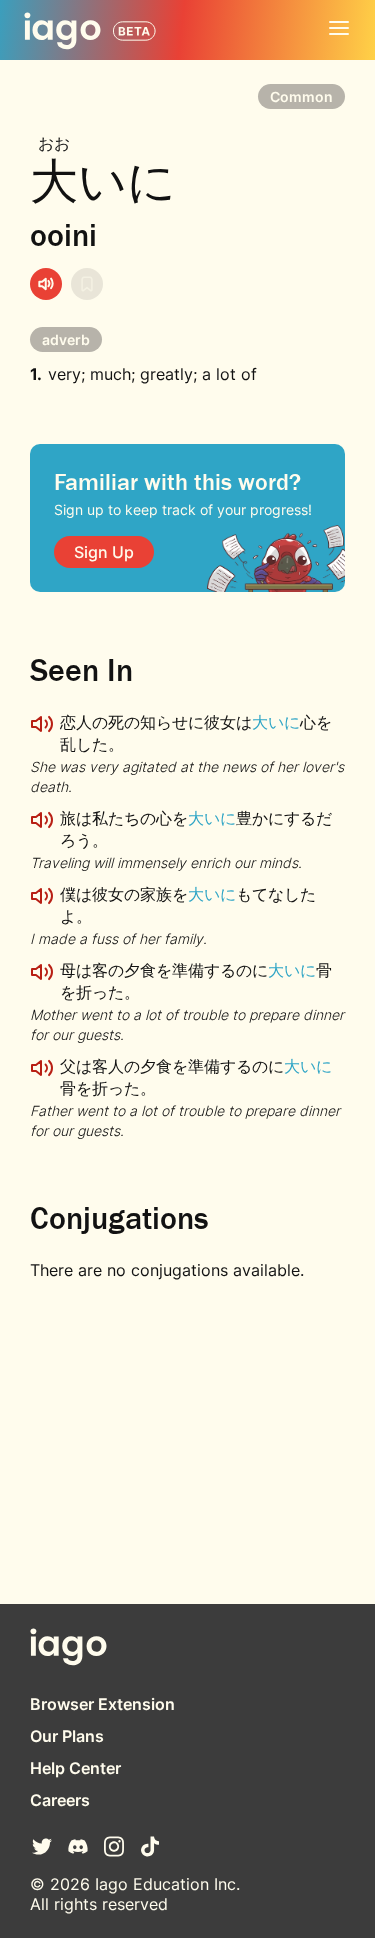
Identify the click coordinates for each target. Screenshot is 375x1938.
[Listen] (46, 284)
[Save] (87, 284)
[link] (104, 552)
